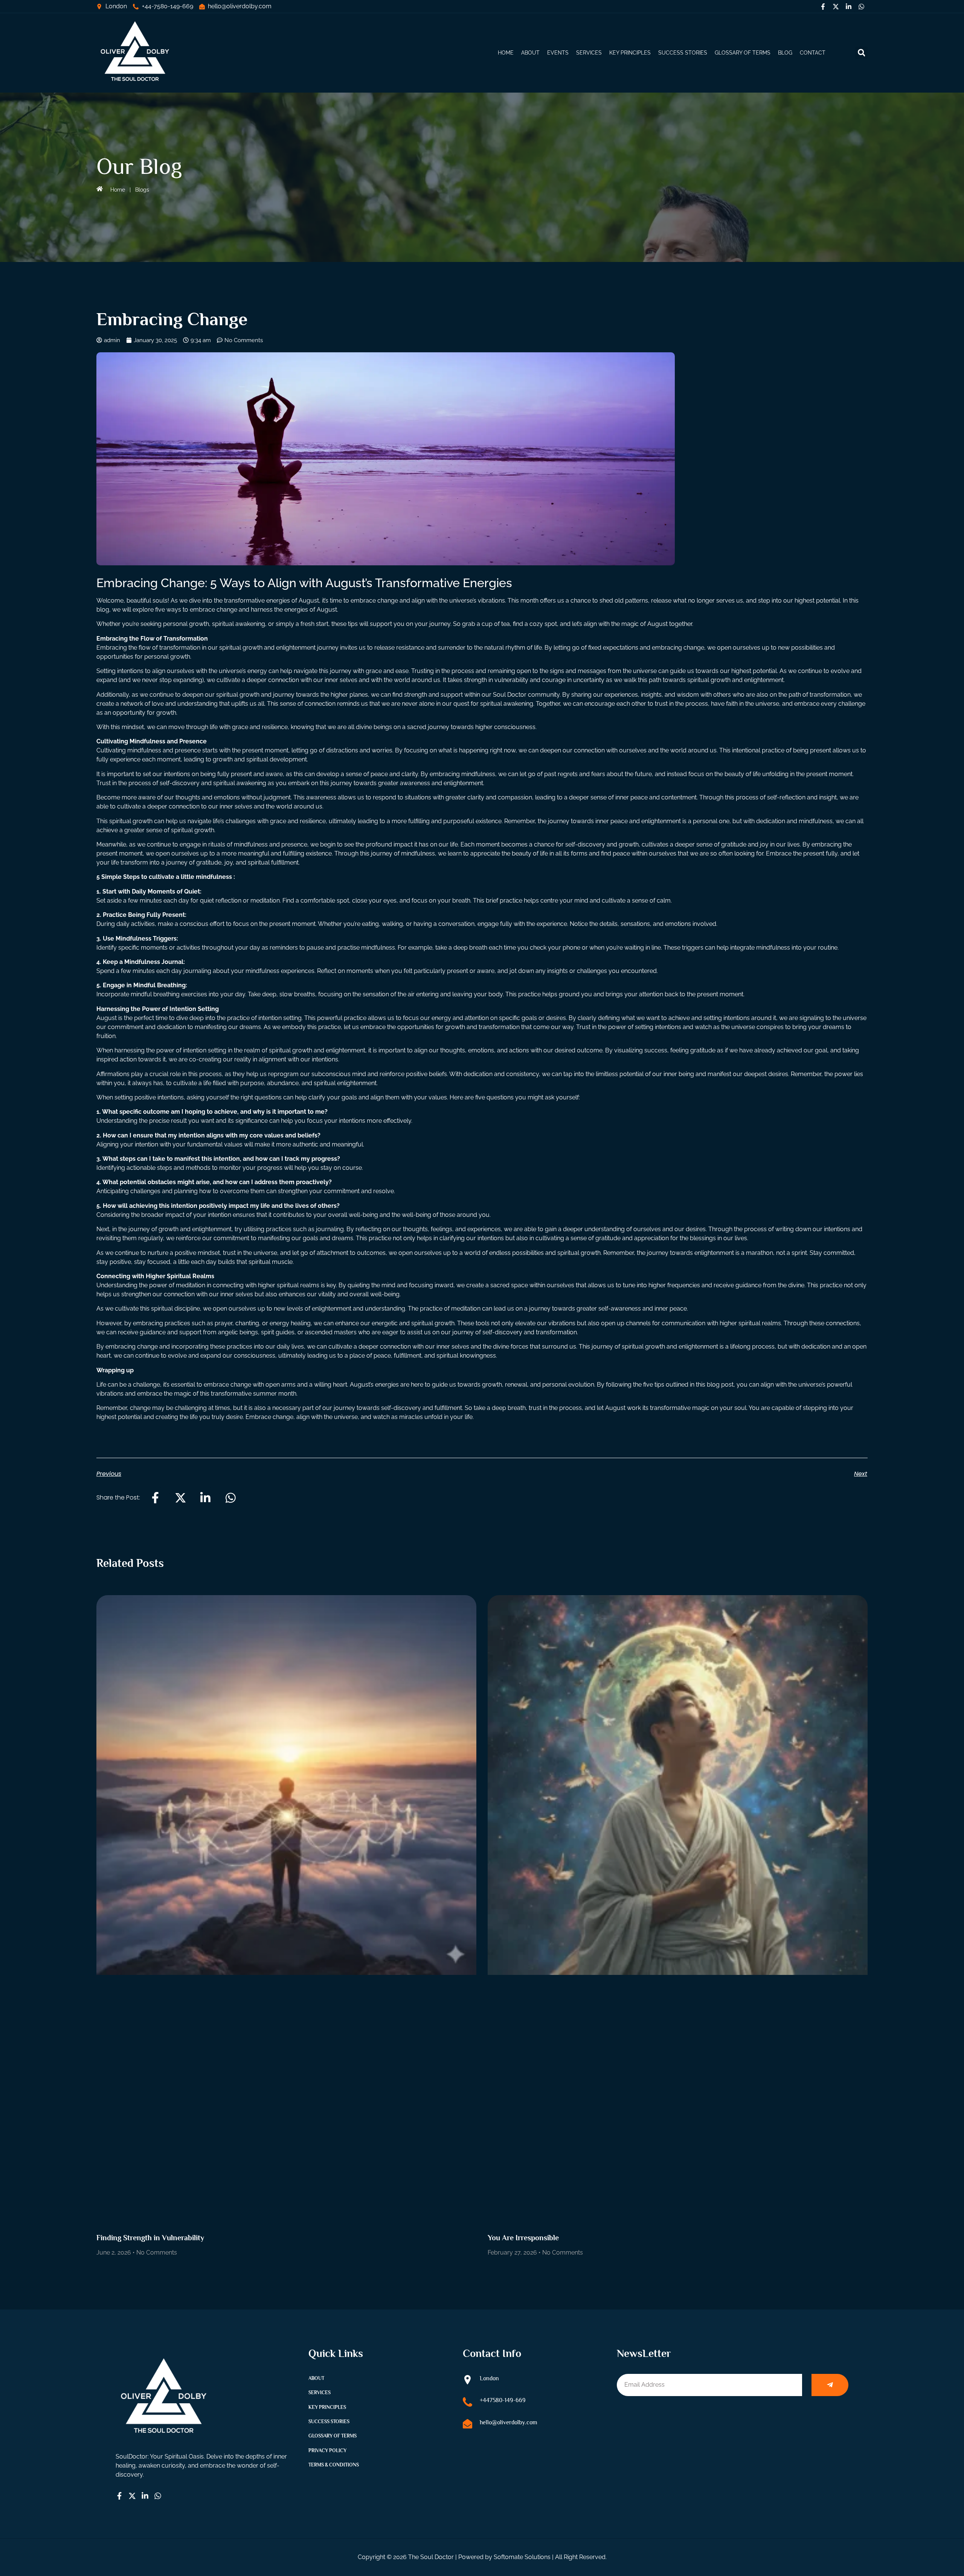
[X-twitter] (836, 6)
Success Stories (329, 2421)
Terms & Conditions (334, 2465)
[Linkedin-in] (848, 6)
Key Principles (327, 2407)
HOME (506, 53)
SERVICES (589, 53)
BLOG (785, 53)
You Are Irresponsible (523, 2238)
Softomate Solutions (522, 2557)
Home (118, 190)
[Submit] (830, 2385)
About (316, 2378)
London (489, 2378)
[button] (861, 53)
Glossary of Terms (333, 2436)
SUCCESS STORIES (683, 53)
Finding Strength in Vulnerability (150, 2238)
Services (320, 2393)
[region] (866, 2521)
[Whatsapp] (861, 6)
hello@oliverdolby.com (509, 2422)
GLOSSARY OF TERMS (743, 53)
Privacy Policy (327, 2450)
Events (558, 53)
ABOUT (530, 53)
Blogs (142, 190)
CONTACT (813, 53)
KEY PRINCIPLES (630, 53)
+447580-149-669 (503, 2400)
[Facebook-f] (823, 6)
